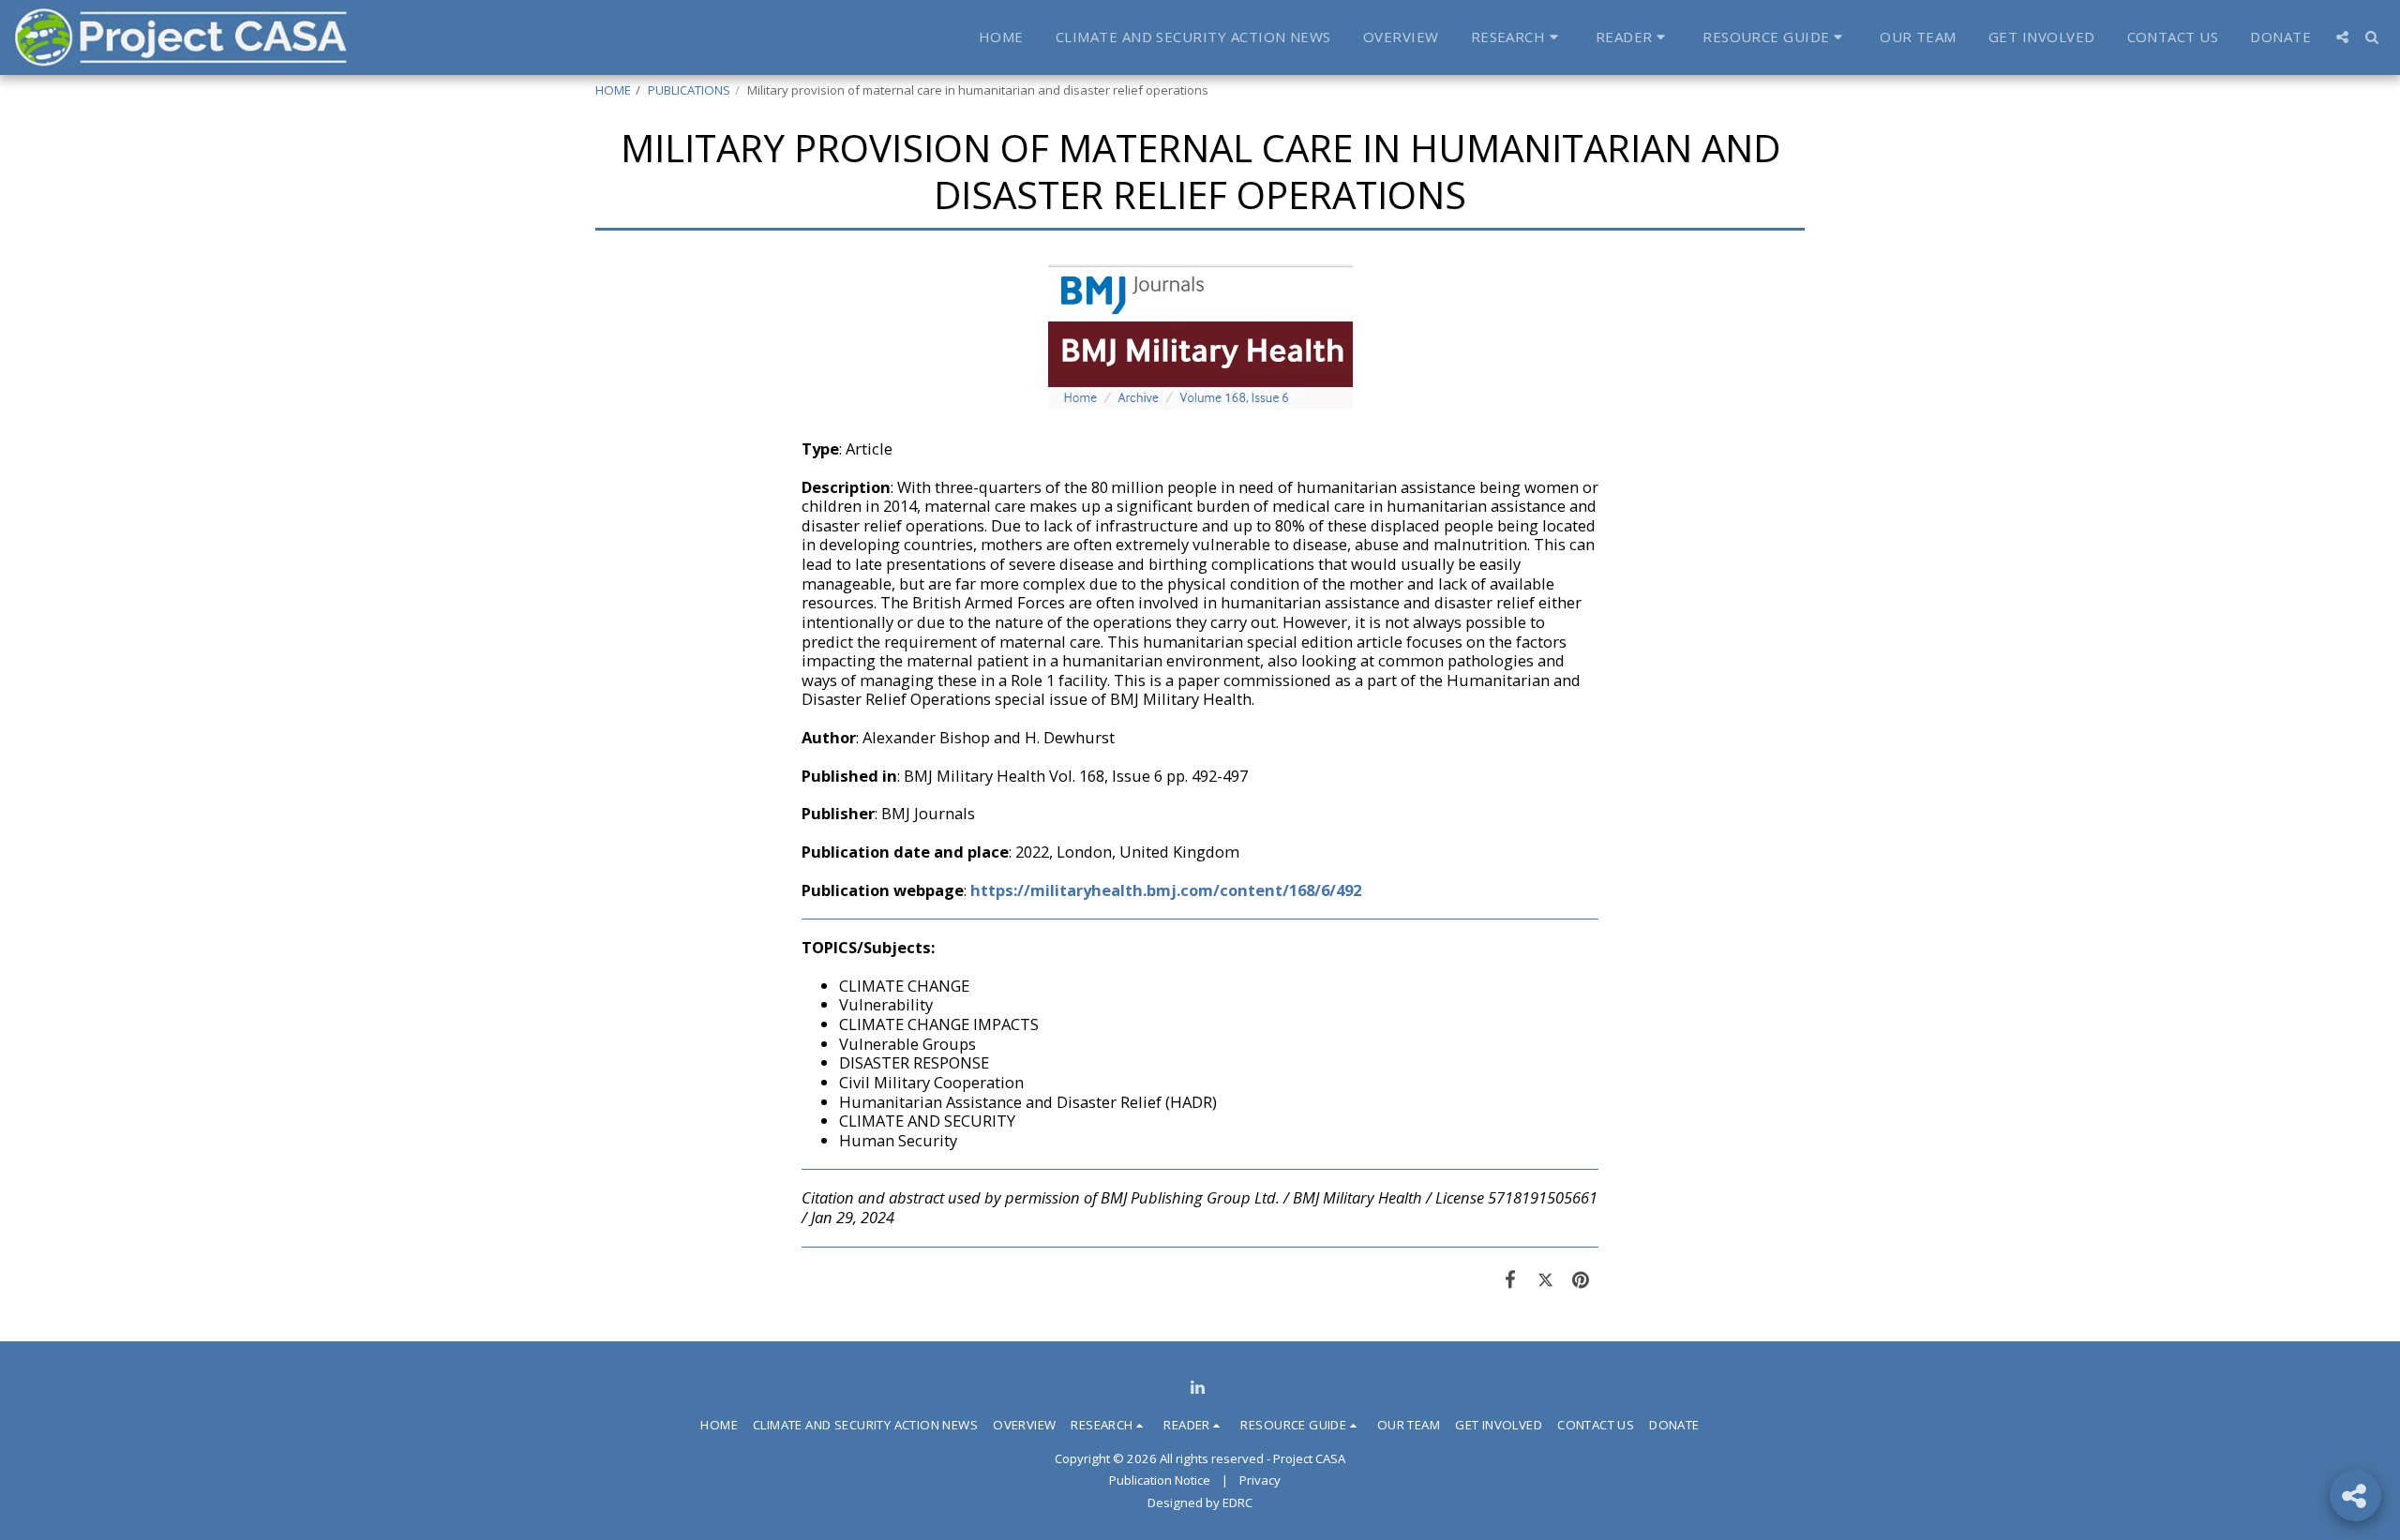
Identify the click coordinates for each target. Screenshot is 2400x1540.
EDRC (1237, 1503)
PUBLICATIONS (689, 90)
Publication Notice (1160, 1480)
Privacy (1260, 1480)
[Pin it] (1581, 1279)
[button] (1517, 37)
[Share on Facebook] (1511, 1279)
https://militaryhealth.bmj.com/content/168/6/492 (1166, 890)
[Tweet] (1545, 1279)
